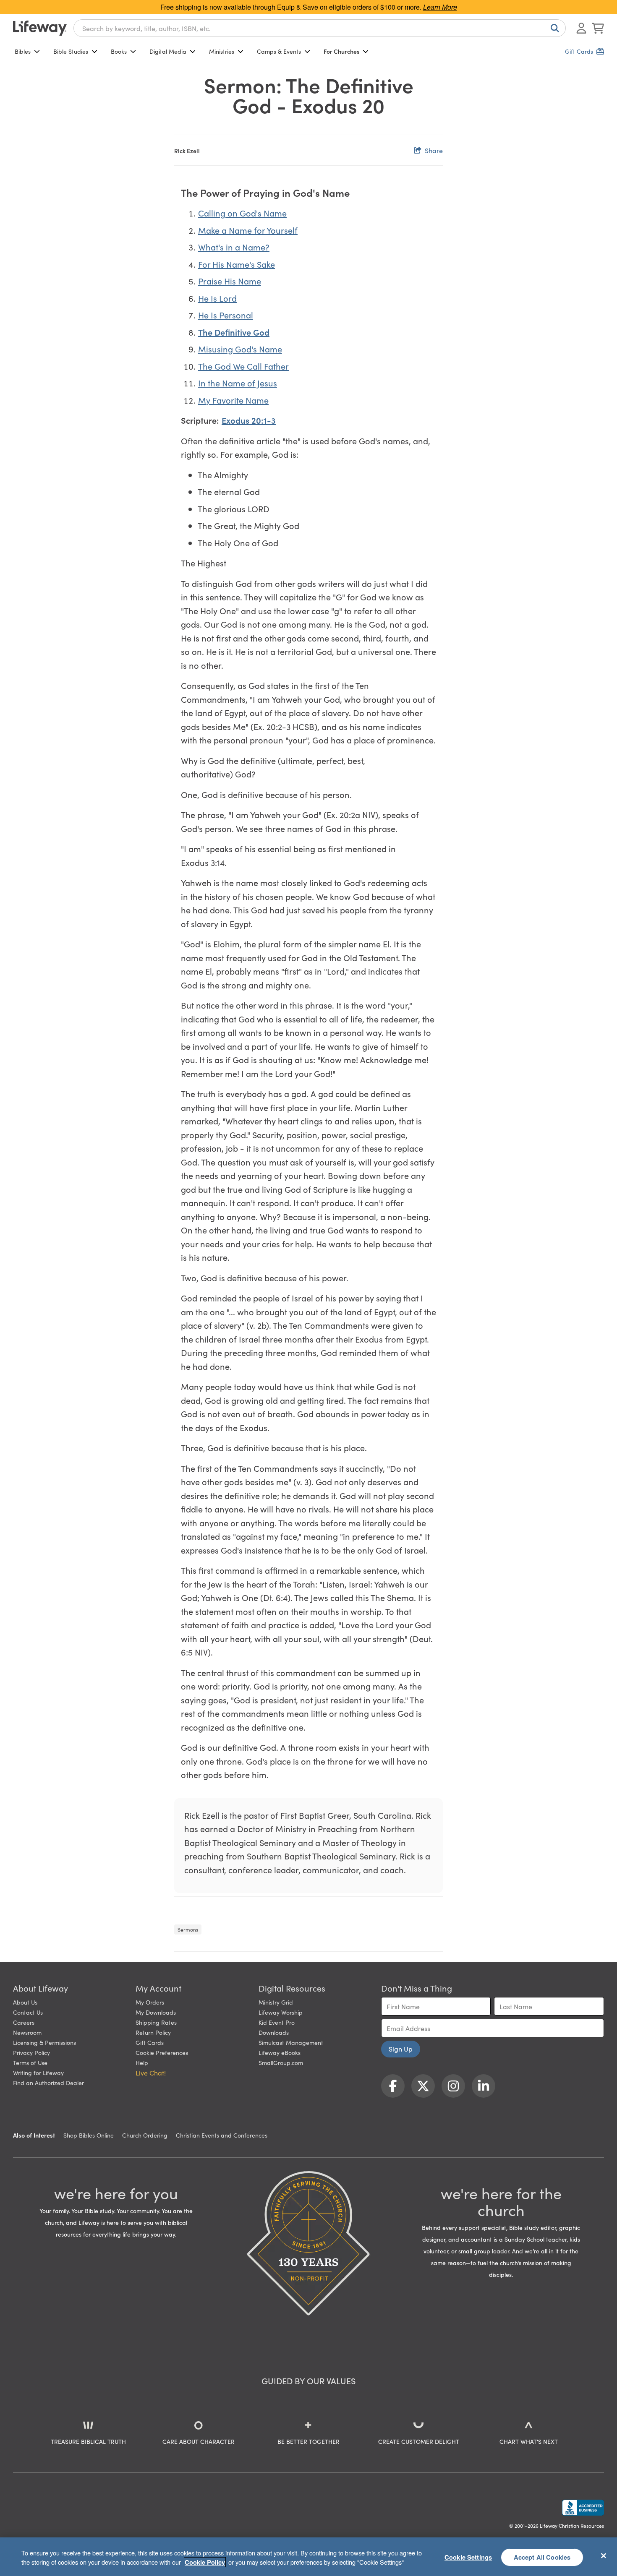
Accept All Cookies (542, 2557)
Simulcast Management (291, 2042)
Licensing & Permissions (44, 2042)
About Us (25, 2002)
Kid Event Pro (277, 2022)
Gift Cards (150, 2042)
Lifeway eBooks (280, 2052)
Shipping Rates (156, 2022)
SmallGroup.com (281, 2062)
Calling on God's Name (242, 213)
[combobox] (320, 28)
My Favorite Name (233, 400)
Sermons (188, 1929)
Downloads (274, 2032)
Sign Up (401, 2049)
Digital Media (168, 51)
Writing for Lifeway (38, 2073)
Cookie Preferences (162, 2052)
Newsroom (27, 2032)
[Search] (553, 28)
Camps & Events (279, 51)
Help (142, 2062)
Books (119, 51)
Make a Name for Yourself (248, 230)
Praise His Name (230, 281)
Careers (24, 2022)
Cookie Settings (468, 2557)
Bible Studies (71, 51)
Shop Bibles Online (89, 2135)
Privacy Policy (31, 2052)
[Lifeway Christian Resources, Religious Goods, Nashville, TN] (583, 2508)
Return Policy (153, 2032)
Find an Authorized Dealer (48, 2083)
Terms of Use (30, 2062)
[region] (308, 2557)
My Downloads (156, 2012)
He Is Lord (217, 298)
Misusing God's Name (240, 349)
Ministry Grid (276, 2002)
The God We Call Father (243, 366)
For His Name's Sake (237, 264)
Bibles (23, 51)
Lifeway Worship (281, 2012)
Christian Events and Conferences (222, 2135)
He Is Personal (226, 315)
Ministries (222, 51)
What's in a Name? (234, 247)
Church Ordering (145, 2135)
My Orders (150, 2002)
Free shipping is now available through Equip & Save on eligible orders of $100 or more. (309, 7)
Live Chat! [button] (151, 2073)
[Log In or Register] (581, 28)
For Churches (341, 51)
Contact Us (28, 2012)
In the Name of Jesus (238, 383)
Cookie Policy (205, 2562)
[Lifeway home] (40, 28)
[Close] (604, 2555)
